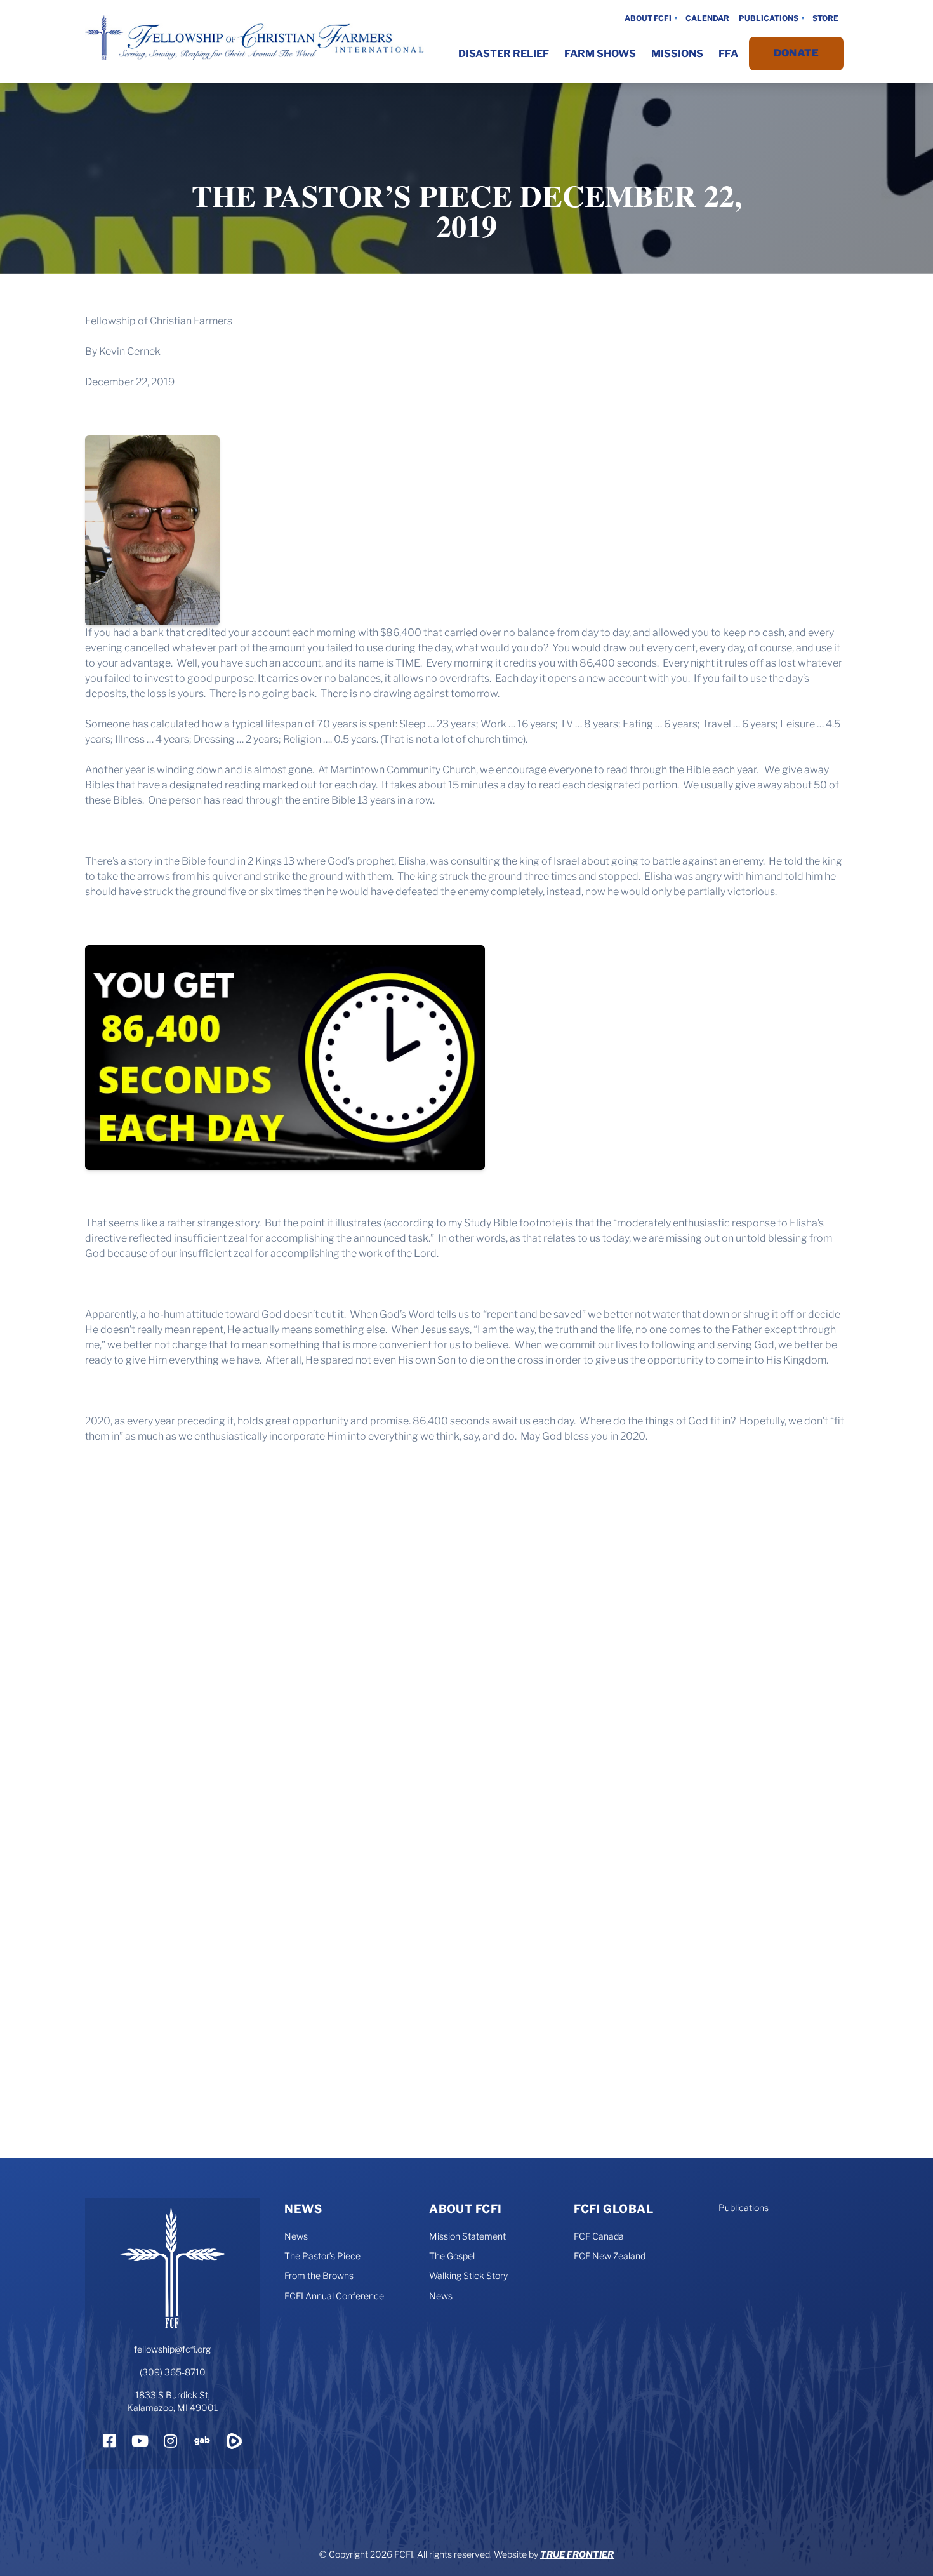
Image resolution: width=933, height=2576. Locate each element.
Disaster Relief (504, 54)
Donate (796, 53)
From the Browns (319, 2275)
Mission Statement (467, 2236)
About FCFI (648, 18)
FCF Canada (599, 2236)
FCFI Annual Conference (334, 2296)
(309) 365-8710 (173, 2372)
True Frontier (577, 2554)
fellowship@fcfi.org (172, 2349)
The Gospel (452, 2256)
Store (825, 18)
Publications (769, 18)
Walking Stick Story (468, 2275)
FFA (728, 54)
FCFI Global (613, 2209)
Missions (677, 54)
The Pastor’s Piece (322, 2256)
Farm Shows (600, 54)
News (303, 2209)
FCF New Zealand (610, 2256)
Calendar (707, 18)
